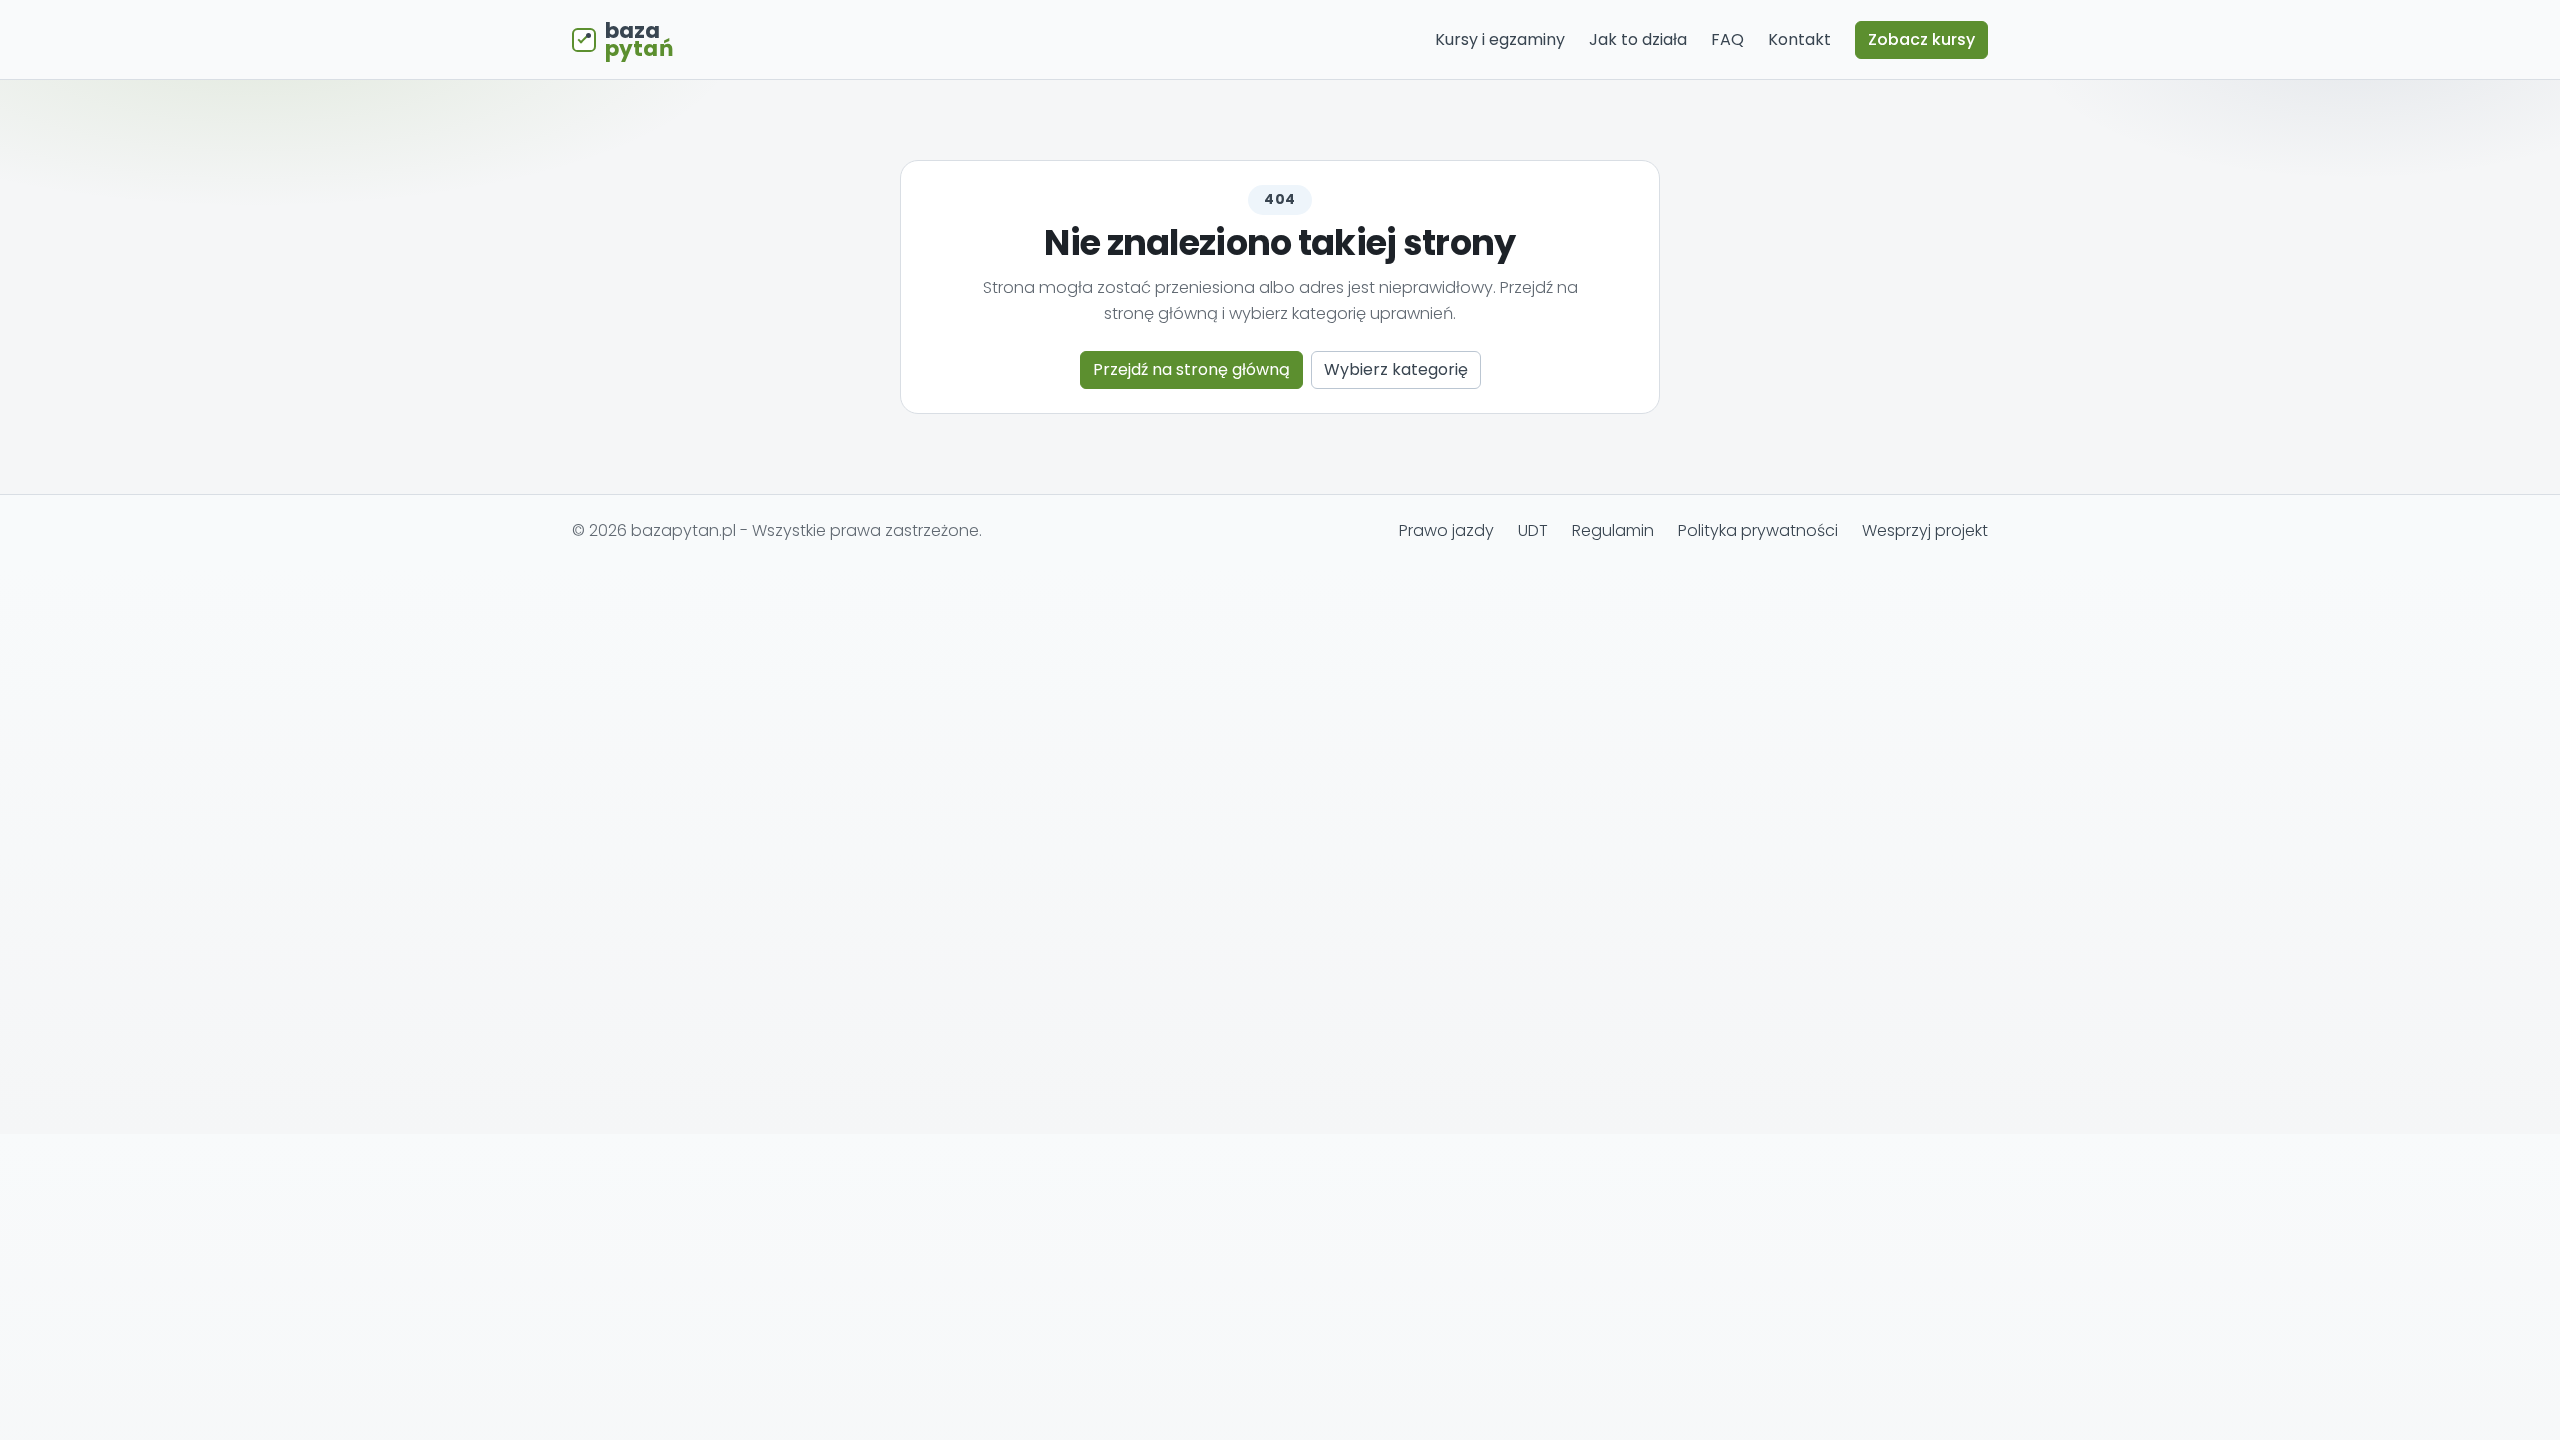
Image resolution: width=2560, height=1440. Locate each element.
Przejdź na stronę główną (1191, 369)
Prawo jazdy (1446, 530)
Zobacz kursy (1921, 39)
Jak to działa (1638, 39)
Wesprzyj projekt (1925, 530)
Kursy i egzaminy (1500, 39)
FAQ (1727, 39)
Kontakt (1799, 39)
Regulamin (1613, 530)
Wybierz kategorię (1396, 369)
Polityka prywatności (1758, 530)
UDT (1533, 530)
